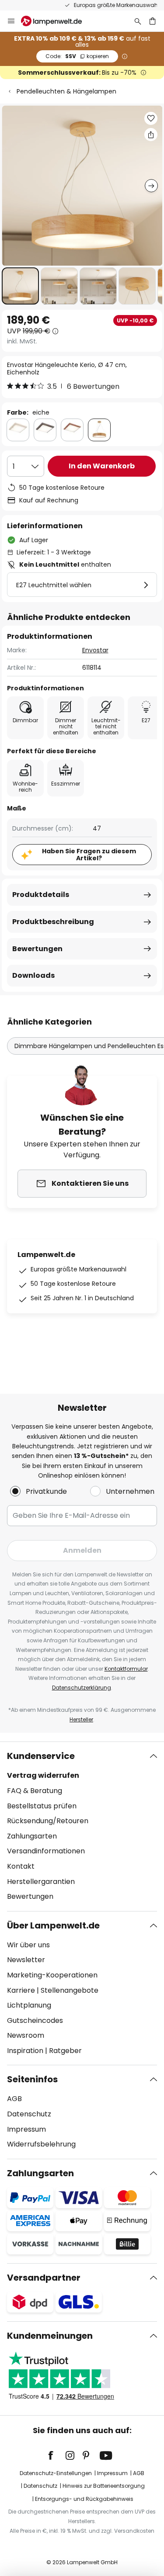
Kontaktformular (126, 1669)
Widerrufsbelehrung (41, 2144)
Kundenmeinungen (50, 2336)
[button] (20, 286)
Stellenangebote (70, 1990)
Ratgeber (65, 2051)
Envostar (95, 650)
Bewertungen (37, 949)
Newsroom (26, 2035)
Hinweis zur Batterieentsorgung (104, 2486)
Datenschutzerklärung (82, 1688)
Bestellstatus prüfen (42, 1806)
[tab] (82, 1826)
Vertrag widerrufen (43, 1775)
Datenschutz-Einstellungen (56, 2473)
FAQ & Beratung (35, 1791)
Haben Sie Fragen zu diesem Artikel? (89, 855)
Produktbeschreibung (53, 922)
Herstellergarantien (41, 1882)
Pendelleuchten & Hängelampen (66, 91)
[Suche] (138, 21)
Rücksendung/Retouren (48, 1821)
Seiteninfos (32, 2079)
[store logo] (57, 21)
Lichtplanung (29, 2005)
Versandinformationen (46, 1851)
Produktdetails (41, 895)
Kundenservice (41, 1756)
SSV (77, 56)
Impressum (26, 2129)
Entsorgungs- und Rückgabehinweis (84, 2499)
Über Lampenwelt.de (53, 1925)
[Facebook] (56, 2455)
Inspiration (25, 2051)
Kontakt (21, 1866)
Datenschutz (29, 2114)
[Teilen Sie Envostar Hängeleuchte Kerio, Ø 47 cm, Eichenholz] (151, 135)
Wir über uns (28, 1945)
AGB (14, 2099)
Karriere (21, 1990)
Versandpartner (44, 2278)
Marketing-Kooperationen (52, 1975)
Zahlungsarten (32, 1836)
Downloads (33, 975)
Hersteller (81, 1719)
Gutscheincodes (35, 2020)
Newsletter (26, 1960)
